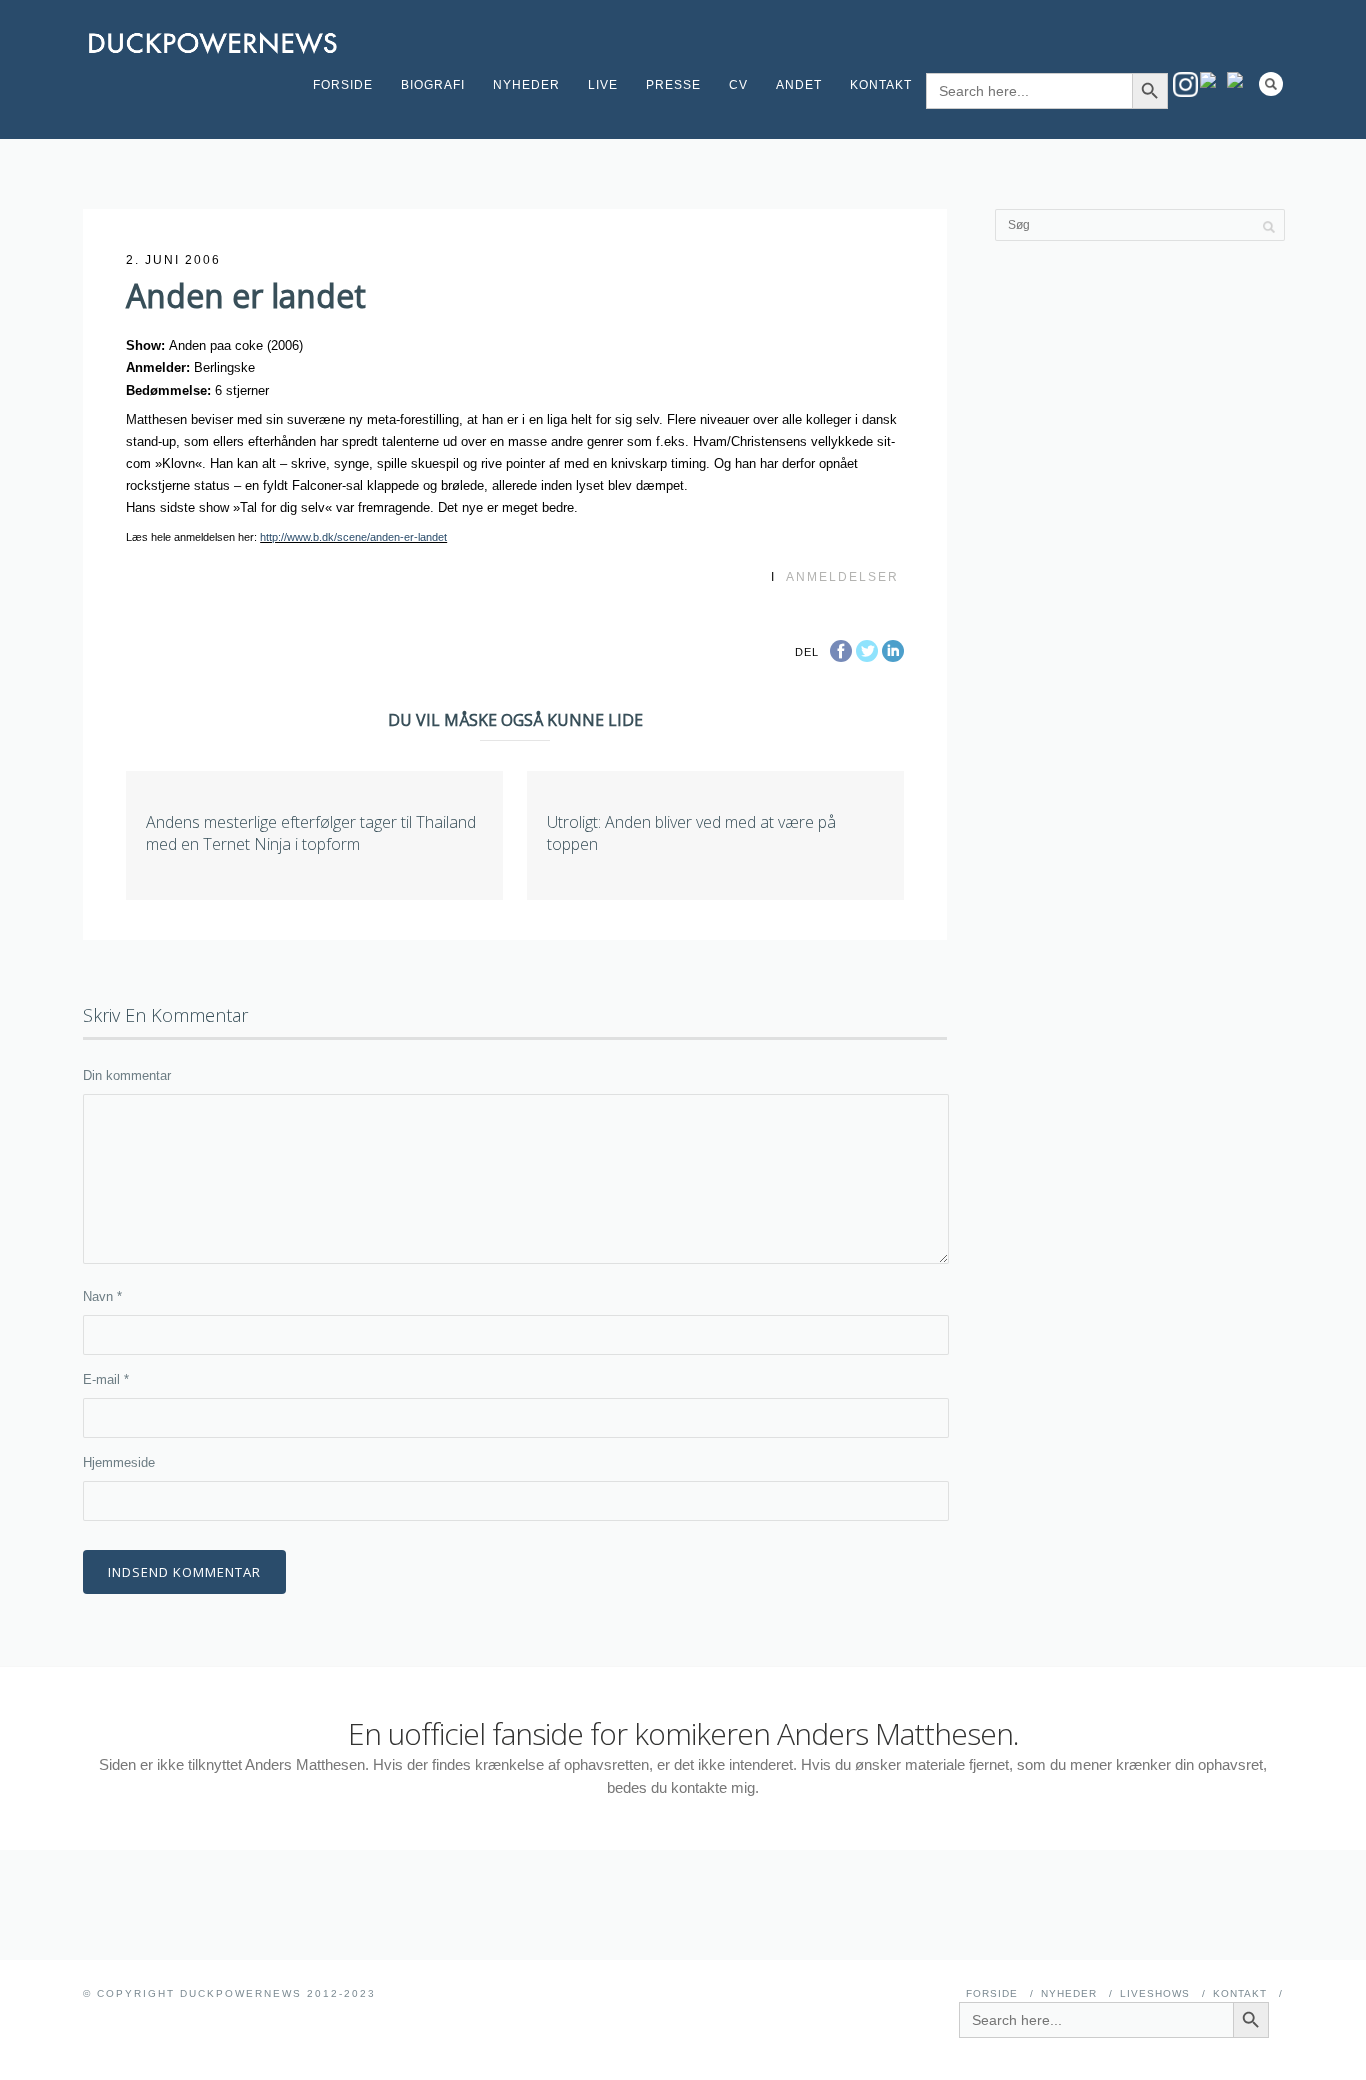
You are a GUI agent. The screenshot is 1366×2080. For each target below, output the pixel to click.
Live (603, 85)
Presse (673, 85)
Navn (102, 1296)
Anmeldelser (842, 577)
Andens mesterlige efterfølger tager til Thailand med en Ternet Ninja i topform (311, 833)
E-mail (106, 1379)
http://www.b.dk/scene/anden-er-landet (353, 537)
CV (738, 85)
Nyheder (526, 85)
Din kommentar (127, 1075)
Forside (343, 85)
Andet (799, 85)
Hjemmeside (119, 1462)
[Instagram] (1185, 84)
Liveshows (1155, 1993)
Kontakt (881, 85)
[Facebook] (1212, 80)
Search (1271, 84)
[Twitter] (1239, 80)
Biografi (433, 85)
